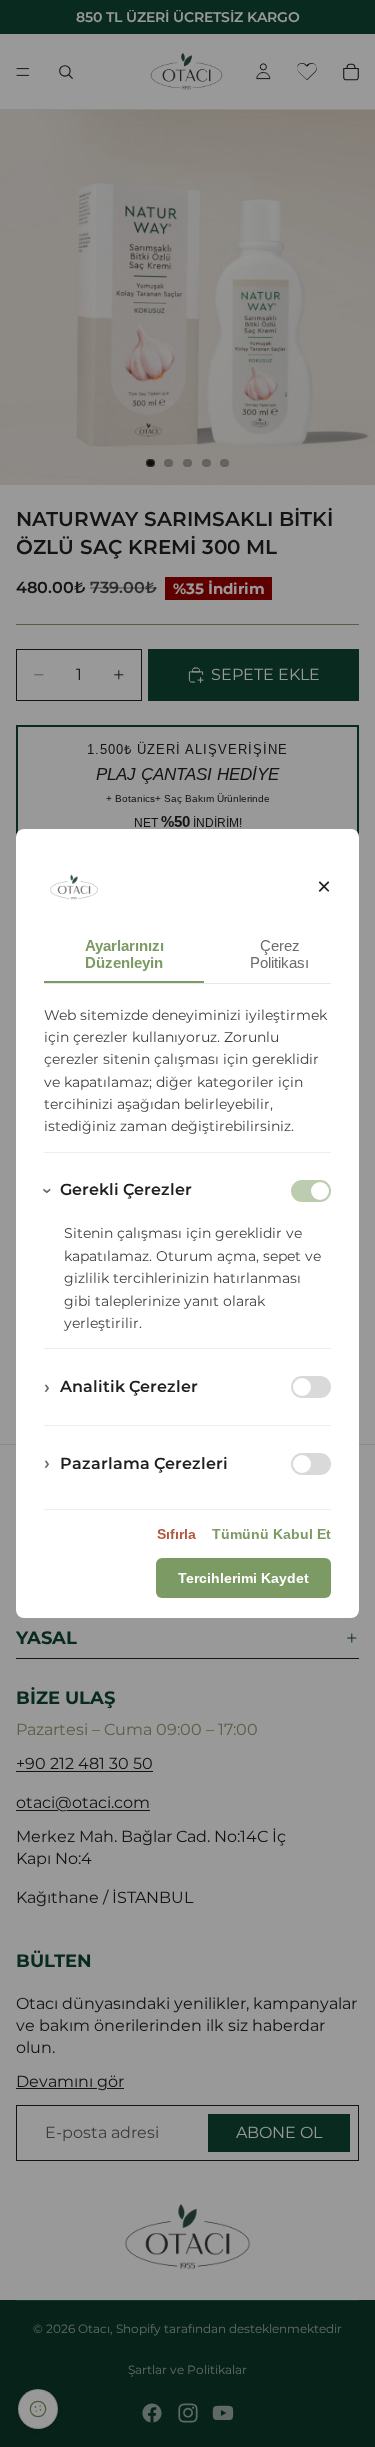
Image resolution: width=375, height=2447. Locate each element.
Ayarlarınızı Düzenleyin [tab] (124, 954)
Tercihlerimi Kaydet (243, 1578)
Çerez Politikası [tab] (279, 954)
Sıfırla (176, 1534)
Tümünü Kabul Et (271, 1534)
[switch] (311, 1387)
